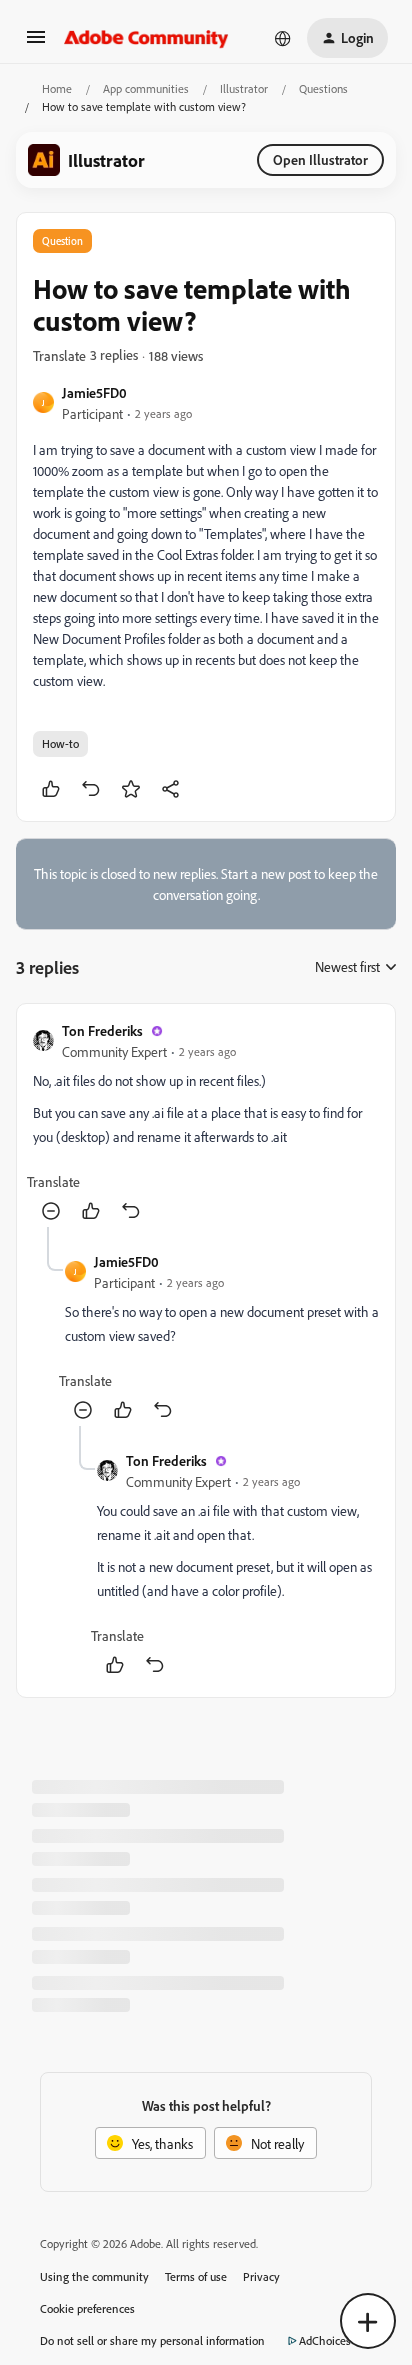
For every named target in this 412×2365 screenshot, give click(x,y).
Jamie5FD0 (94, 392)
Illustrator (244, 88)
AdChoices (325, 2340)
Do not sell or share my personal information (152, 2340)
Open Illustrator (320, 159)
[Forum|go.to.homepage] (146, 38)
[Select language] (283, 38)
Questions (323, 88)
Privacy (261, 2276)
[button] (36, 43)
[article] (206, 1123)
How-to (60, 743)
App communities (146, 88)
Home (57, 88)
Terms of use (196, 2276)
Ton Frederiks (102, 1030)
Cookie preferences (87, 2308)
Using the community (94, 2276)
